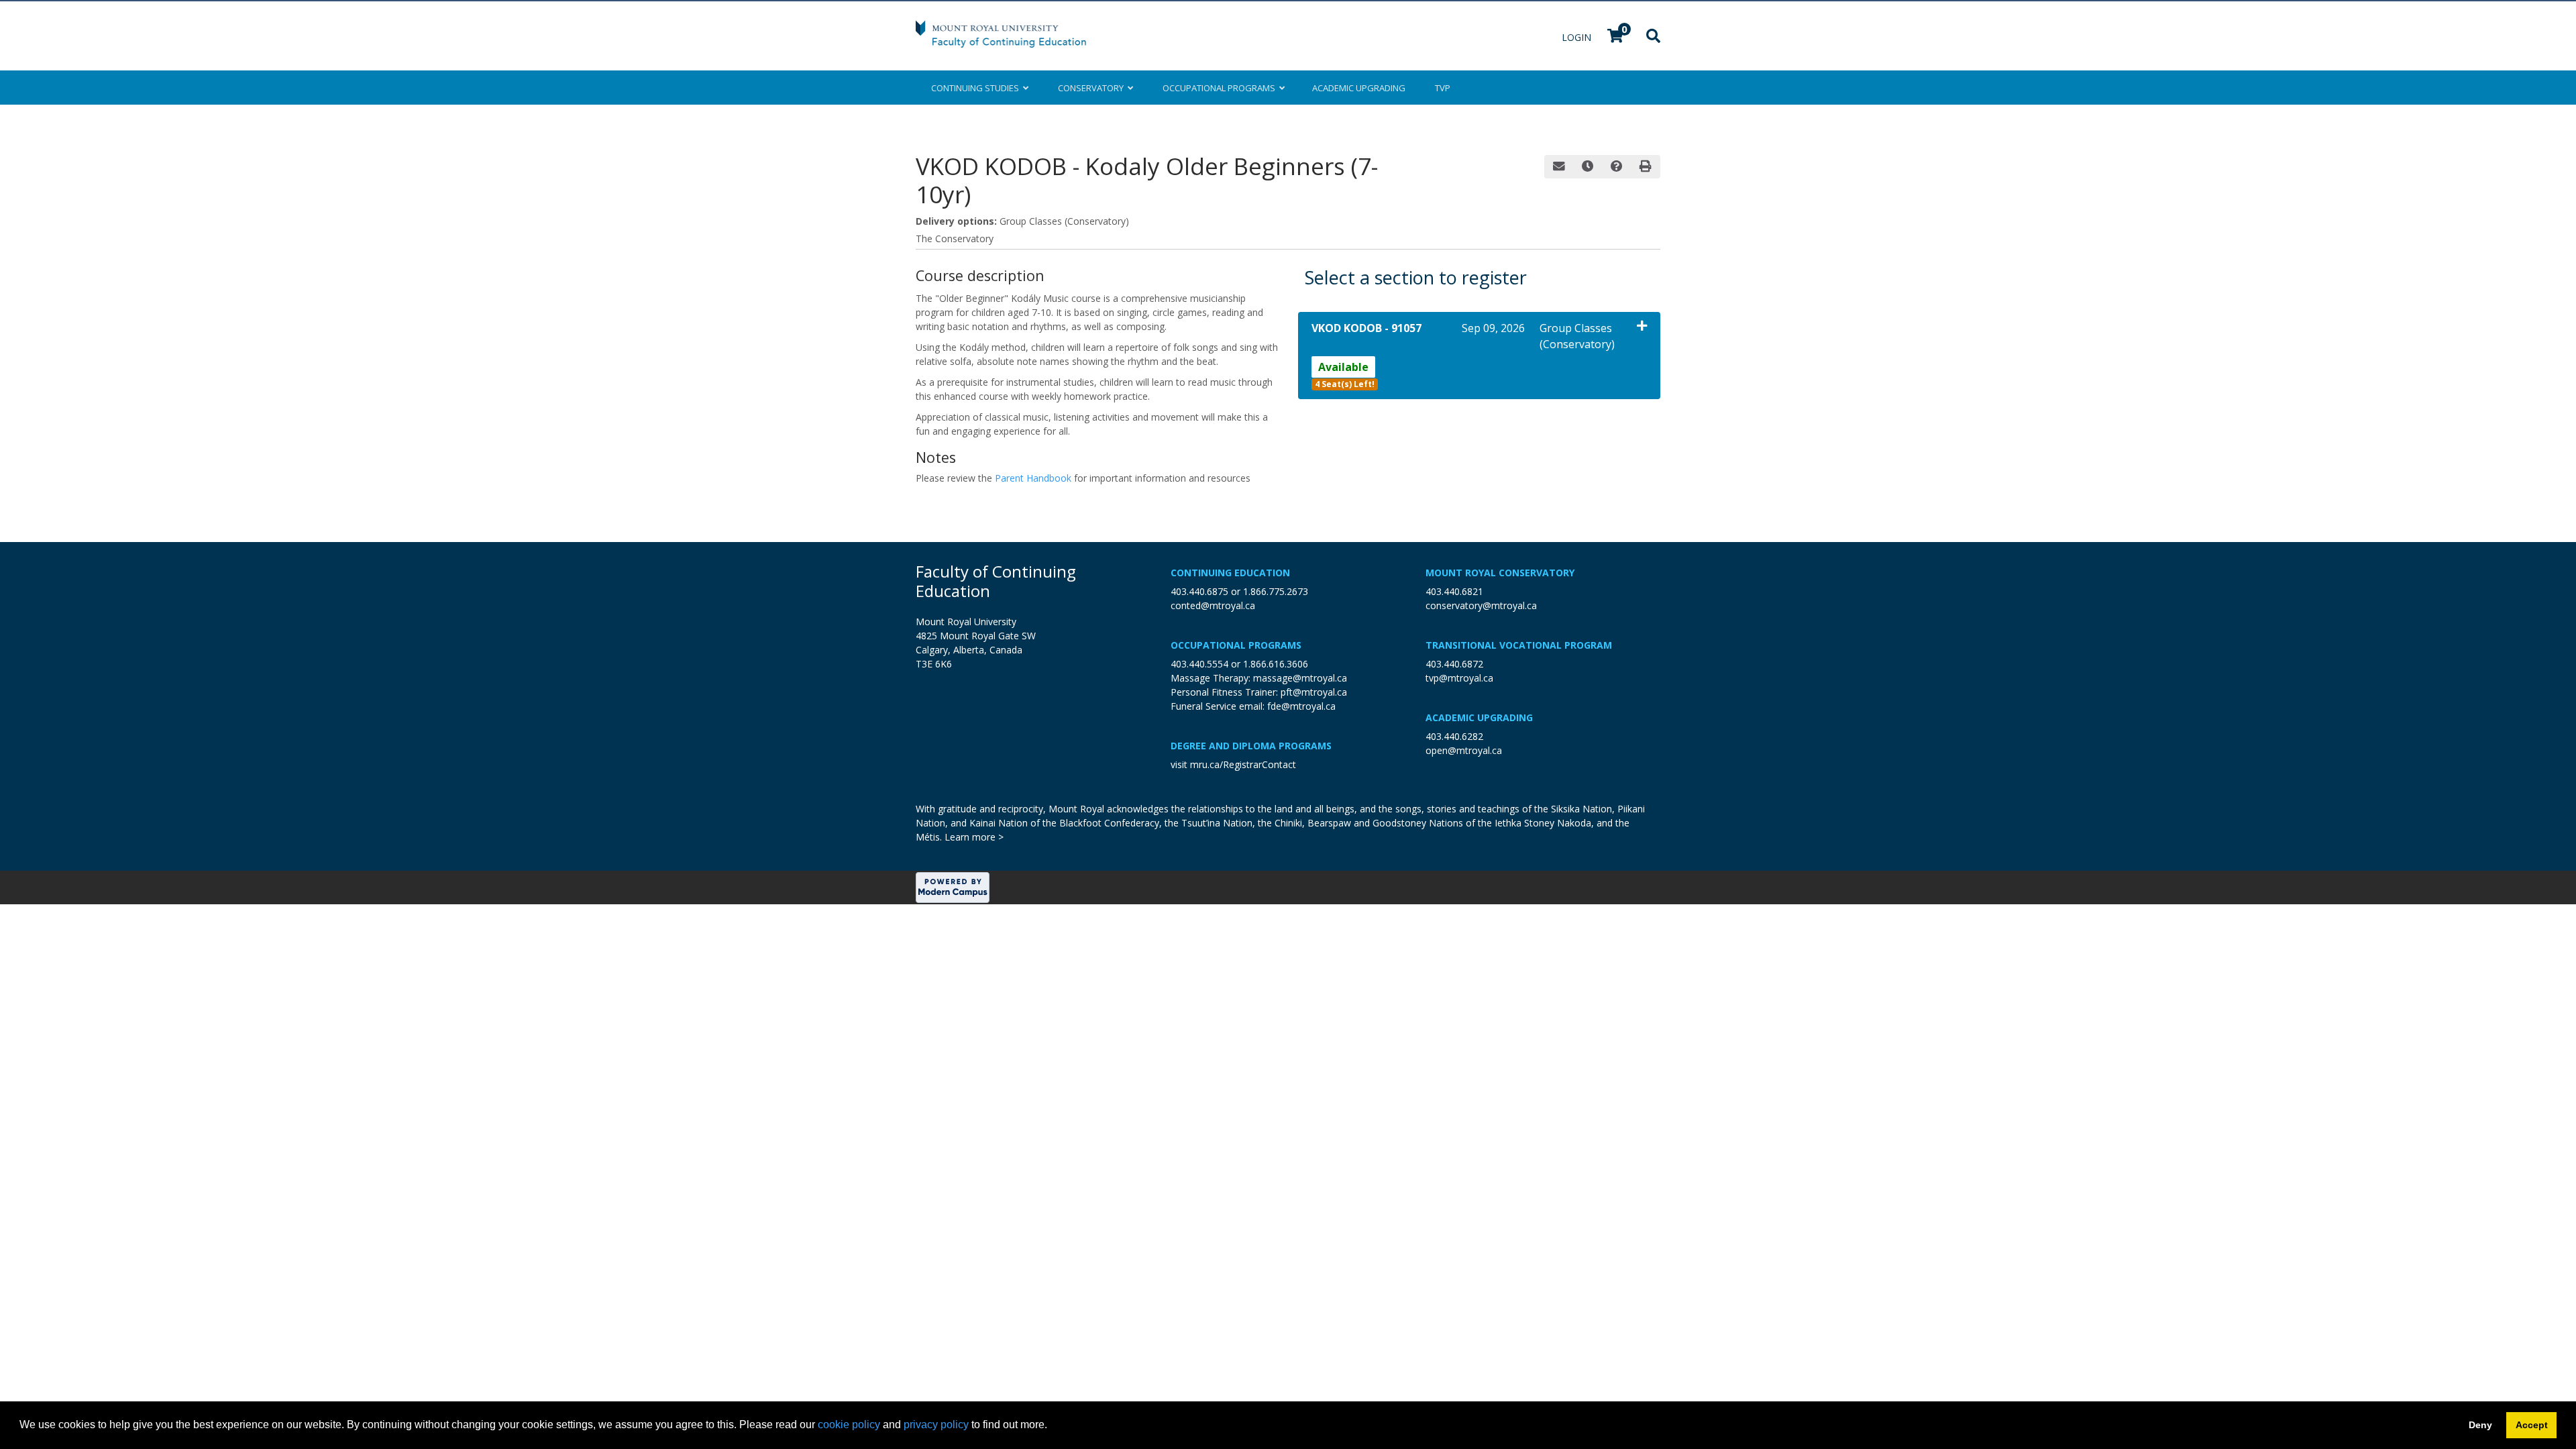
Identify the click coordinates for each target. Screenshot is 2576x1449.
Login (1578, 37)
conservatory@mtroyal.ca (1481, 605)
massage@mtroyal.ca (1300, 678)
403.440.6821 (1454, 591)
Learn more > (974, 837)
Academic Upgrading (1479, 717)
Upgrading (1359, 88)
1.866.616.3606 (1276, 664)
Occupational (1219, 88)
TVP (1443, 88)
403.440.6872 (1454, 664)
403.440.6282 (1454, 736)
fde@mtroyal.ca (1301, 706)
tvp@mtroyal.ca (1459, 678)
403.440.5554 (1199, 664)
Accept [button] (2532, 1425)
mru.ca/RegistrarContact (1243, 764)
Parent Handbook (1033, 478)
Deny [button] (2480, 1425)
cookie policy (849, 1425)
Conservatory (1093, 88)
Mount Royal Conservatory (1500, 573)
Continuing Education (1230, 573)
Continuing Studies (977, 88)
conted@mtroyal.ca (1213, 605)
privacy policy (936, 1425)
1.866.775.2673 (1276, 591)
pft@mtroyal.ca (1314, 692)
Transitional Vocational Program (1519, 645)
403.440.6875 (1199, 591)
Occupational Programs (1236, 645)
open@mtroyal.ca (1464, 750)
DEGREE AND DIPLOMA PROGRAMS (1251, 746)
